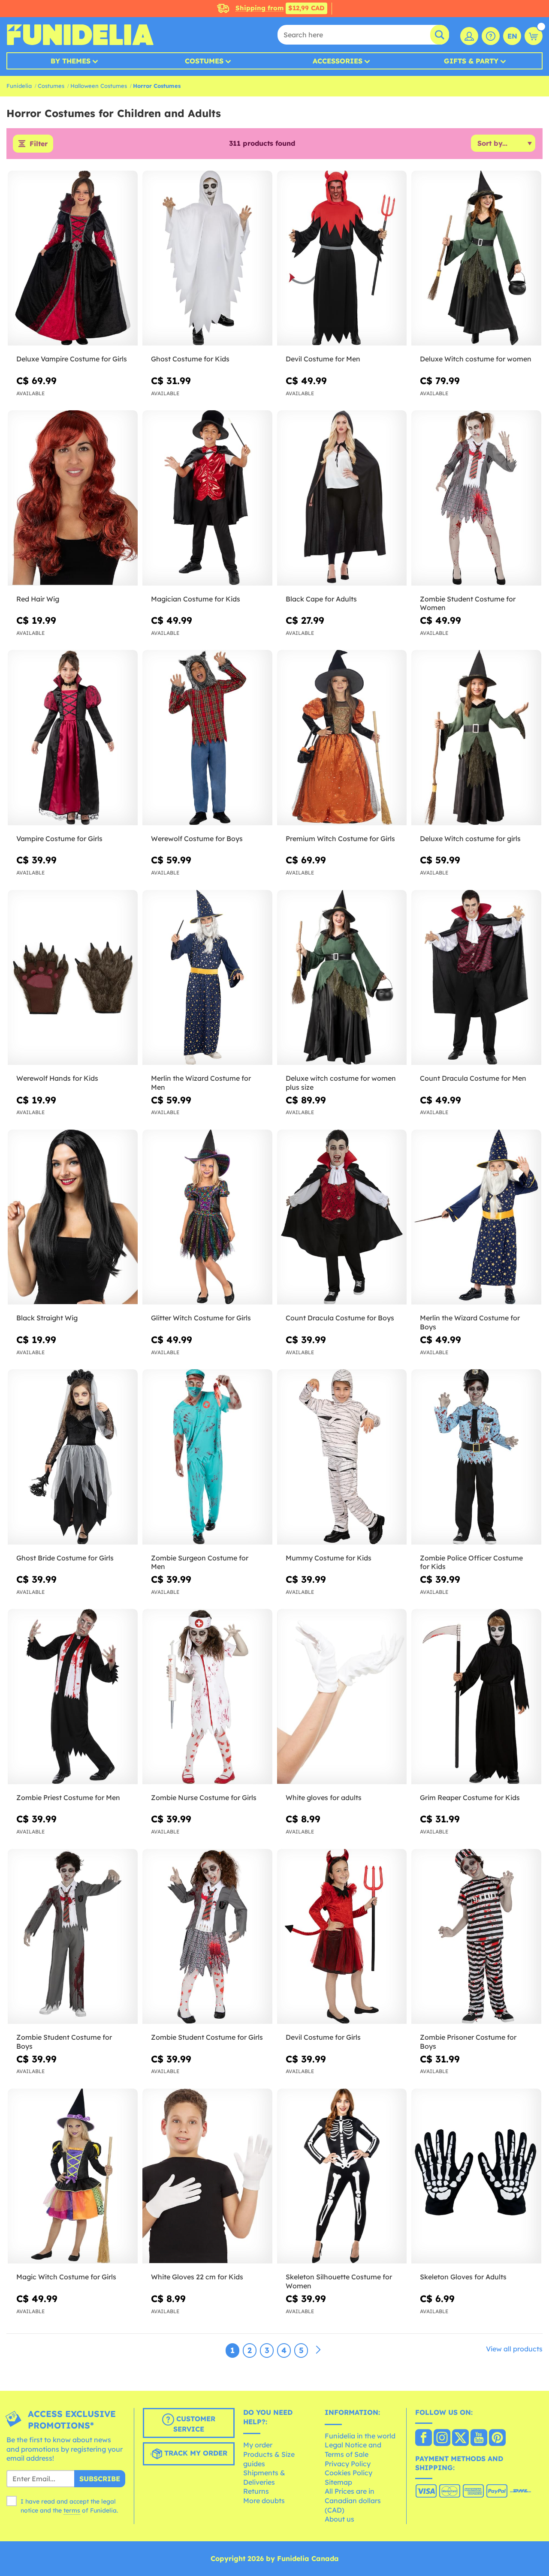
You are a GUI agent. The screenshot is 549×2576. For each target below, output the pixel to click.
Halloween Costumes (99, 86)
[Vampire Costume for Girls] (73, 738)
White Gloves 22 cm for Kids (197, 2277)
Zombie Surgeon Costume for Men (200, 1562)
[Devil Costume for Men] (342, 258)
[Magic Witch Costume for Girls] (73, 2176)
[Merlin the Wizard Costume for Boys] (476, 1217)
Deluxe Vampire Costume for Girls (72, 359)
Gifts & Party (471, 61)
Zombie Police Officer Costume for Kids (471, 1562)
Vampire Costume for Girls (59, 839)
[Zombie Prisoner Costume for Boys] (476, 1937)
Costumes (204, 61)
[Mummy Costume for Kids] (342, 1457)
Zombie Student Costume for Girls (207, 2037)
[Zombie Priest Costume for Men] (73, 1697)
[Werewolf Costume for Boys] (207, 738)
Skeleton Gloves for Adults (463, 2277)
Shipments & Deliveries (264, 2477)
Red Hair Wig (38, 599)
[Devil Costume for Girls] (342, 1937)
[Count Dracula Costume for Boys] (342, 1217)
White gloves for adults (324, 1797)
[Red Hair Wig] (73, 498)
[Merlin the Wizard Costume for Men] (207, 978)
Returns (256, 2491)
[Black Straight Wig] (73, 1217)
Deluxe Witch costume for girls (470, 839)
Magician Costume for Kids (196, 599)
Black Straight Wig (47, 1318)
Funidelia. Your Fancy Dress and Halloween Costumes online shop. (80, 35)
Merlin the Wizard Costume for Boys (470, 1322)
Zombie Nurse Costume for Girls (204, 1797)
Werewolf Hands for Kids (57, 1078)
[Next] (318, 2350)
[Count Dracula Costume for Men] (476, 978)
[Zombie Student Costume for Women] (476, 498)
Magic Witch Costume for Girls (66, 2277)
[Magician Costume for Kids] (207, 498)
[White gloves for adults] (342, 1697)
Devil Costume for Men (323, 359)
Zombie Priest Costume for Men (68, 1797)
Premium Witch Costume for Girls (340, 839)
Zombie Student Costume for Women (468, 603)
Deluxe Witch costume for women (476, 359)
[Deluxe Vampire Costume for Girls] (73, 258)
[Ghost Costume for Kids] (207, 258)
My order (258, 2445)
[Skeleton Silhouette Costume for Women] (342, 2176)
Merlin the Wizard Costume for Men (201, 1083)
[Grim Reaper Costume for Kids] (476, 1697)
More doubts (264, 2501)
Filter (39, 144)
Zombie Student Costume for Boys (64, 2042)
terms (72, 2510)
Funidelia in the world (360, 2436)
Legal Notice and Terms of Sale (353, 2450)
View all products (514, 2349)
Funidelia (19, 86)
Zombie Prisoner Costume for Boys (468, 2042)
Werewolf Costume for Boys (197, 839)
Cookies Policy (348, 2473)
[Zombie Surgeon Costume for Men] (207, 1457)
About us (339, 2519)
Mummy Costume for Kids (329, 1558)
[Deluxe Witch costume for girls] (476, 738)
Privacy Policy (348, 2464)
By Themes (71, 61)
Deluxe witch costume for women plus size (341, 1083)
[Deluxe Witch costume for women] (476, 258)
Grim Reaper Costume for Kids (470, 1797)
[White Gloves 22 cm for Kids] (207, 2176)
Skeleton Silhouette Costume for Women (339, 2281)
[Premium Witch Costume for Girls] (342, 738)
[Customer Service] (491, 36)
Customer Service (194, 2424)
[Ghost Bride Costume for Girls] (73, 1457)
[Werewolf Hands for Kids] (73, 978)
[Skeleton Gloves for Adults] (476, 2176)
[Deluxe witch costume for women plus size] (342, 978)
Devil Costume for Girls (323, 2037)
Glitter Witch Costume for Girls (201, 1318)
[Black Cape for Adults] (342, 498)
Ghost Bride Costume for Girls (65, 1558)
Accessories (338, 61)
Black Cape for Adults (321, 599)
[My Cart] (534, 36)
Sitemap (338, 2482)
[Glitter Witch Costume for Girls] (207, 1217)
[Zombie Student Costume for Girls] (207, 1937)
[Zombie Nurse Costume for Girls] (207, 1697)
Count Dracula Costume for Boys (340, 1318)
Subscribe (100, 2479)
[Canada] (424, 2438)
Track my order (195, 2453)
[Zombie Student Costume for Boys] (73, 1937)
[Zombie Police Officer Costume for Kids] (476, 1457)
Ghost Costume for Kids (190, 359)
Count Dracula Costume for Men (473, 1078)
